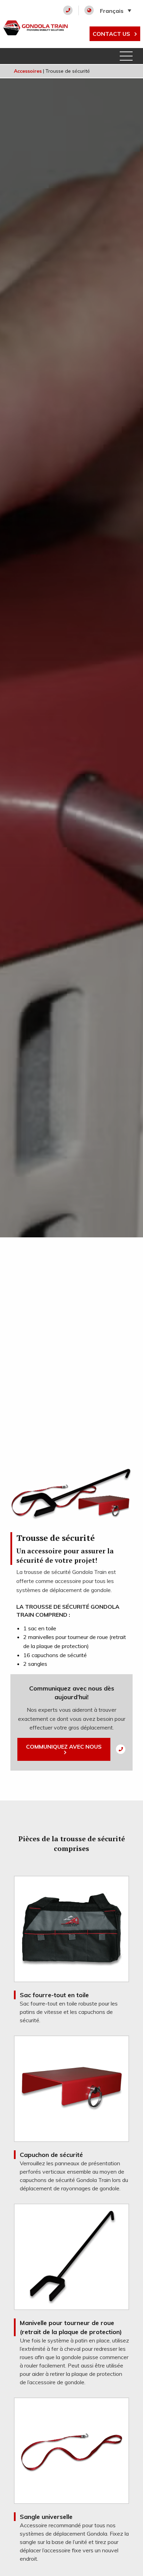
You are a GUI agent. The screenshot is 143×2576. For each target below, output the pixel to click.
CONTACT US (112, 34)
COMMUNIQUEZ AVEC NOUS (64, 1747)
